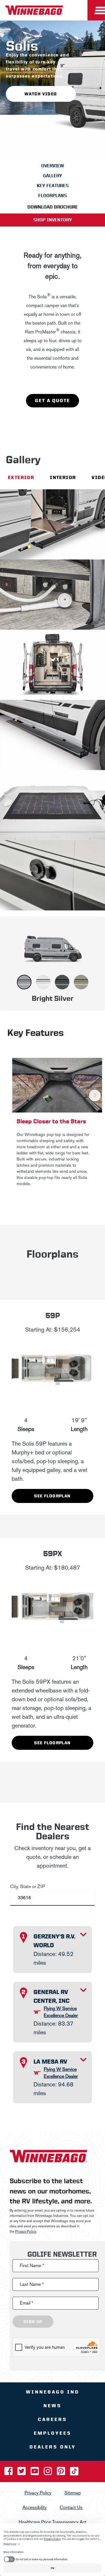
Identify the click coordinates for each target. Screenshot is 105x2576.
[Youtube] (35, 2473)
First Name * (32, 2265)
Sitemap (73, 2493)
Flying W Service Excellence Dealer (61, 2012)
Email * (27, 2303)
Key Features (53, 186)
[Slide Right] (95, 1096)
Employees (53, 2433)
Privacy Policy (26, 2231)
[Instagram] (48, 2473)
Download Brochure (53, 207)
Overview (52, 166)
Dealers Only (53, 2447)
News (52, 2405)
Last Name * (32, 2284)
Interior (63, 477)
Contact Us (71, 2507)
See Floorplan (52, 1496)
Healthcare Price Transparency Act (52, 2522)
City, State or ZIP (28, 1887)
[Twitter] (22, 2473)
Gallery (53, 176)
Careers (52, 2419)
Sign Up (33, 2321)
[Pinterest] (62, 2473)
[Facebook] (9, 2473)
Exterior (21, 477)
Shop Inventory (53, 220)
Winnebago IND (53, 2392)
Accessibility (35, 2507)
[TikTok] (74, 2473)
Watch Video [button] (41, 94)
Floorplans (52, 196)
